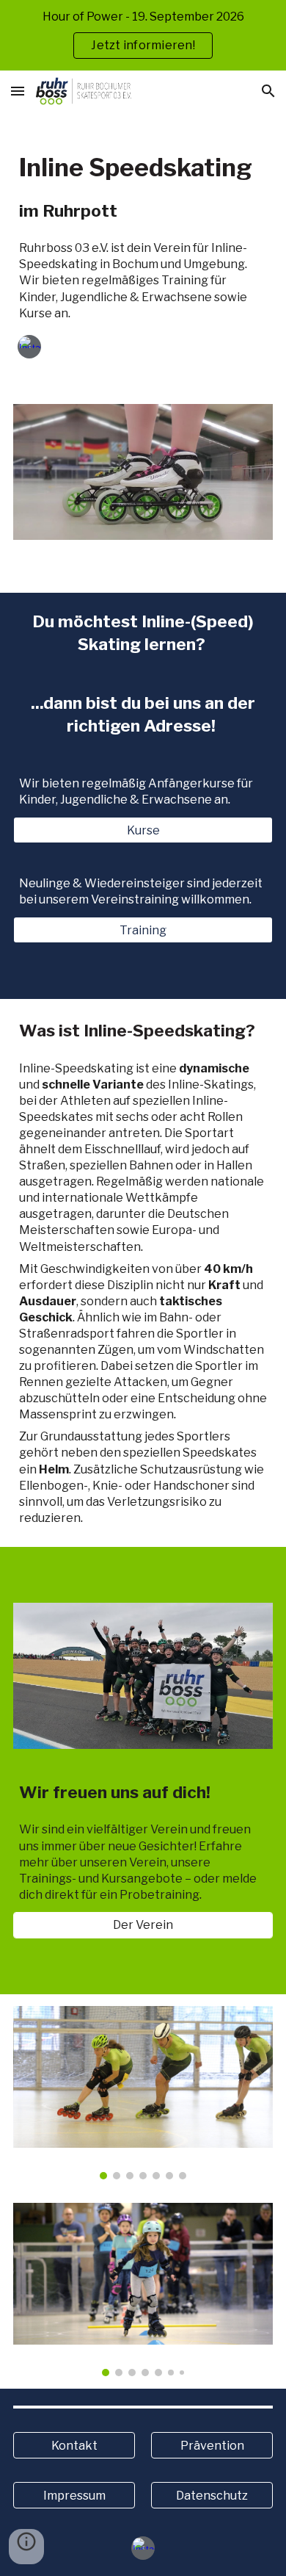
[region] (143, 35)
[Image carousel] (143, 2093)
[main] (143, 167)
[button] (18, 91)
